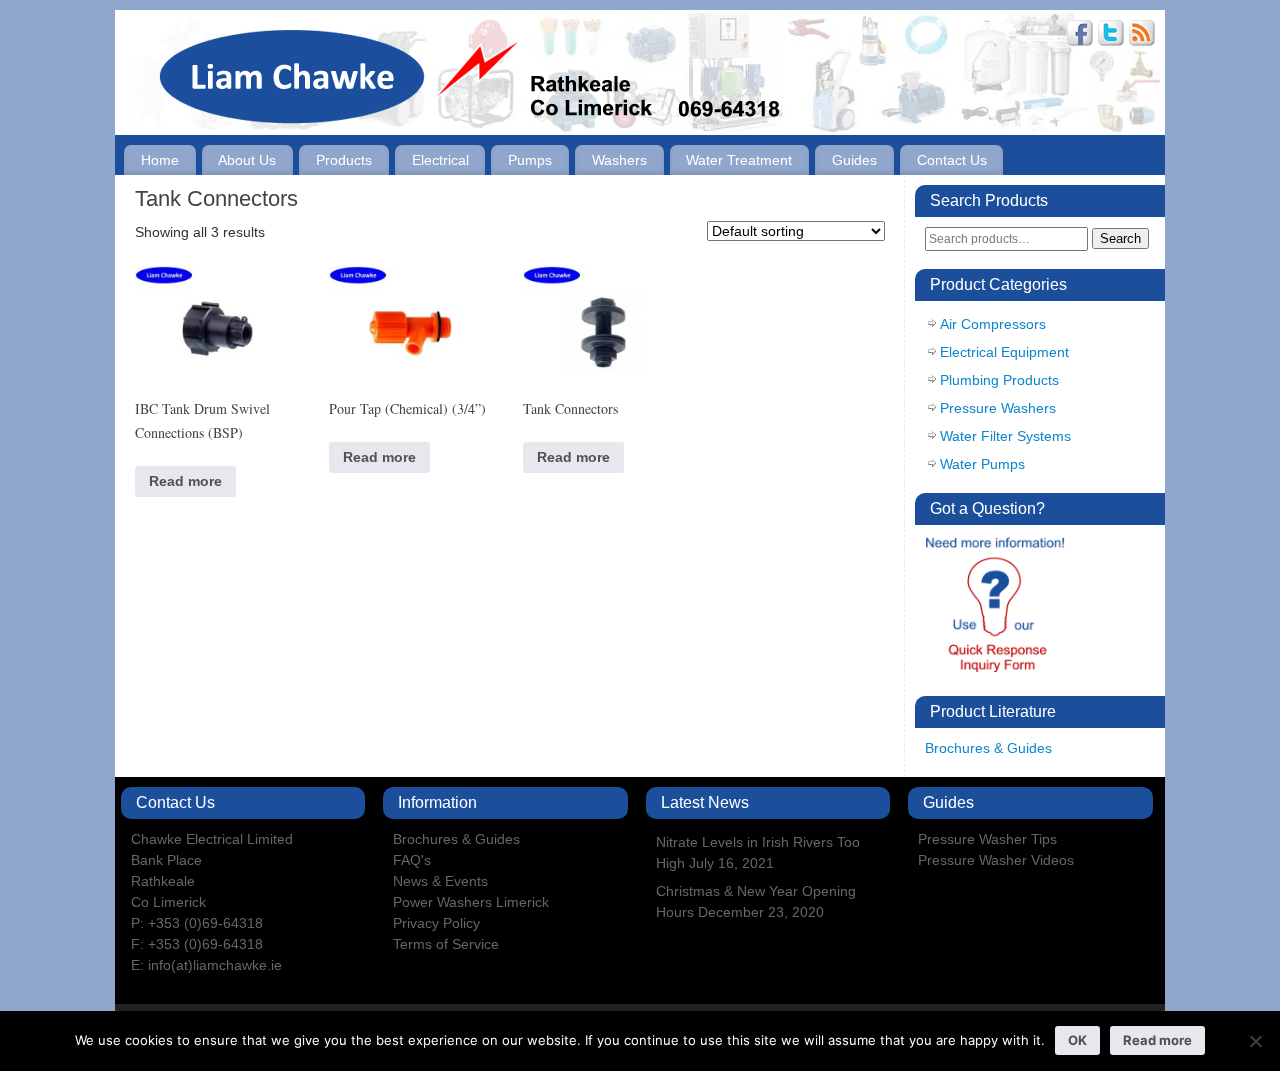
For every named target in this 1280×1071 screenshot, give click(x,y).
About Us (247, 160)
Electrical (440, 160)
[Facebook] (1080, 35)
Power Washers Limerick (471, 902)
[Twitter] (1111, 35)
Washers (619, 160)
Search (1120, 238)
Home (160, 160)
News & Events (440, 881)
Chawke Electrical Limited (212, 839)
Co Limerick (168, 902)
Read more (185, 481)
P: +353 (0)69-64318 (197, 923)
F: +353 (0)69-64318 (197, 944)
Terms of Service (446, 944)
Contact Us (952, 160)
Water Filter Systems (1005, 436)
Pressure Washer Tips (987, 839)
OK (1077, 1040)
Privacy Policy (436, 923)
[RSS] (1142, 35)
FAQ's (412, 860)
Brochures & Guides (988, 748)
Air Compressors (993, 324)
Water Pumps (982, 464)
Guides (854, 160)
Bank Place (166, 860)
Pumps (530, 160)
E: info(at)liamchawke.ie (206, 965)
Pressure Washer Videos (996, 860)
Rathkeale (163, 881)
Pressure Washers (998, 408)
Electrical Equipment (1004, 352)
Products (344, 160)
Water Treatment (739, 160)
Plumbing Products (999, 380)
